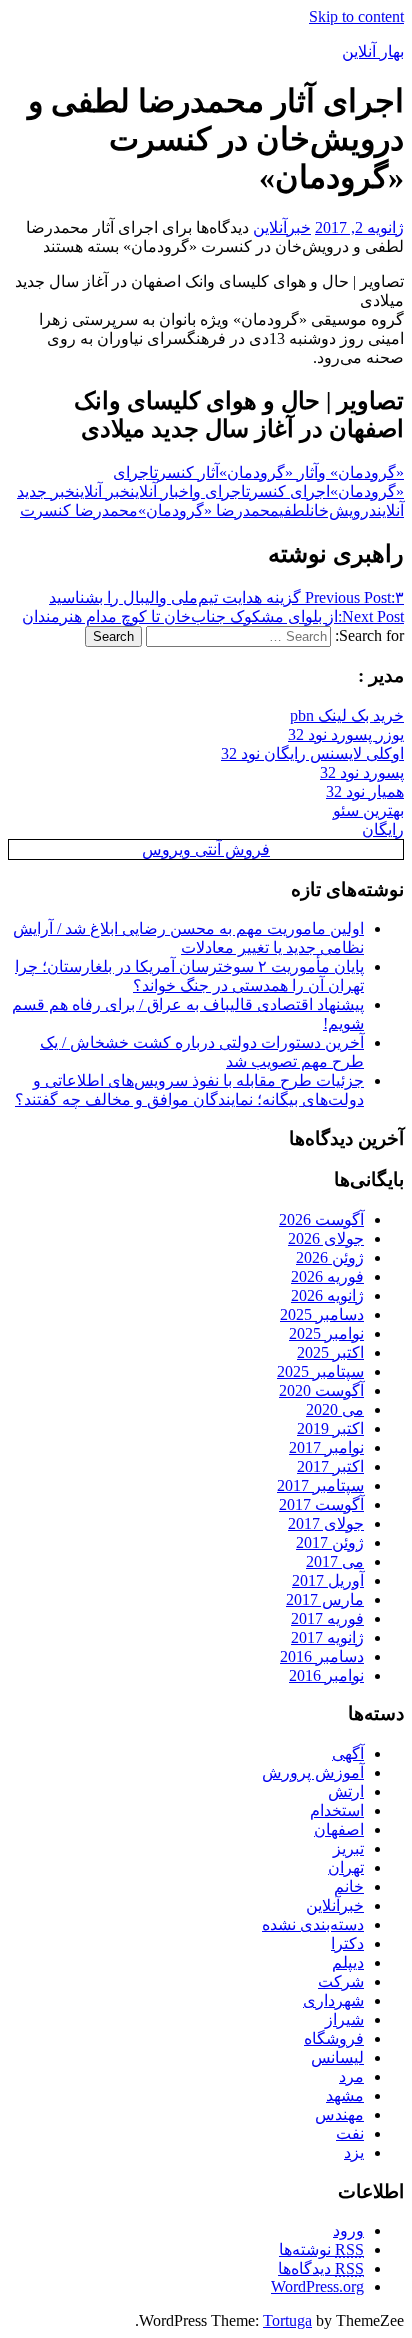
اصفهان (339, 1829)
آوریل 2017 (328, 1580)
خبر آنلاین (102, 491)
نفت (350, 2133)
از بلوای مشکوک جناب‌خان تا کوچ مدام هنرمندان (213, 616)
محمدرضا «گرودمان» (208, 510)
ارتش (346, 1791)
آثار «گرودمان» (268, 472)
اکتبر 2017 (330, 1466)
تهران (346, 1867)
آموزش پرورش (313, 1772)
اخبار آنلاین (161, 491)
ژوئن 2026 (330, 1257)
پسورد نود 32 (362, 772)
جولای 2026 (326, 1238)
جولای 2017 (326, 1523)
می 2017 (335, 1561)
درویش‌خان (343, 510)
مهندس (339, 2114)
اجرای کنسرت (288, 491)
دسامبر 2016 (322, 1656)
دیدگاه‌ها (321, 2268)
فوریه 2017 (327, 1618)
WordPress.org (317, 2286)
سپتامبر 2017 (320, 1485)
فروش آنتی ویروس (206, 849)
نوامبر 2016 (326, 1675)
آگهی (348, 1753)
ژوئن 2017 (330, 1542)
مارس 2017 (325, 1599)
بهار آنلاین (373, 51)
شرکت (341, 1981)
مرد (351, 2076)
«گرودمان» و (361, 472)
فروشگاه (334, 2038)
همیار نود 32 (365, 791)
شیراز (344, 2019)
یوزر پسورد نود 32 (346, 734)
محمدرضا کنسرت (79, 510)
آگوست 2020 (321, 1390)
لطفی (294, 510)
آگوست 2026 (321, 1219)
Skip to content (356, 16)
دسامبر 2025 (322, 1314)
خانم (349, 1886)
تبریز (348, 1848)
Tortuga (287, 2320)
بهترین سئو (368, 810)
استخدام (337, 1810)
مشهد (345, 2095)
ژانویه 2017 (327, 1637)
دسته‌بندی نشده (313, 1924)
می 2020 (335, 1409)
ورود (348, 2230)
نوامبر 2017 (326, 1447)
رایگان (383, 829)
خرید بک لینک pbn (347, 715)
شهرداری (333, 2000)
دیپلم (348, 1962)
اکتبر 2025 (330, 1352)
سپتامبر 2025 (320, 1371)
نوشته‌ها (321, 2249)
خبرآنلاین (282, 227)
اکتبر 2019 (330, 1428)
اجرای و (219, 491)
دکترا (347, 1943)
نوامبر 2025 (326, 1333)
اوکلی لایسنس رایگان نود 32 (312, 753)
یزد (354, 2152)
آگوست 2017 (321, 1504)
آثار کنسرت (186, 472)
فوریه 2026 (327, 1276)
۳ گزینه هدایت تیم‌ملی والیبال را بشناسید (226, 597)
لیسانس (337, 2057)
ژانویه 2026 (327, 1295)
